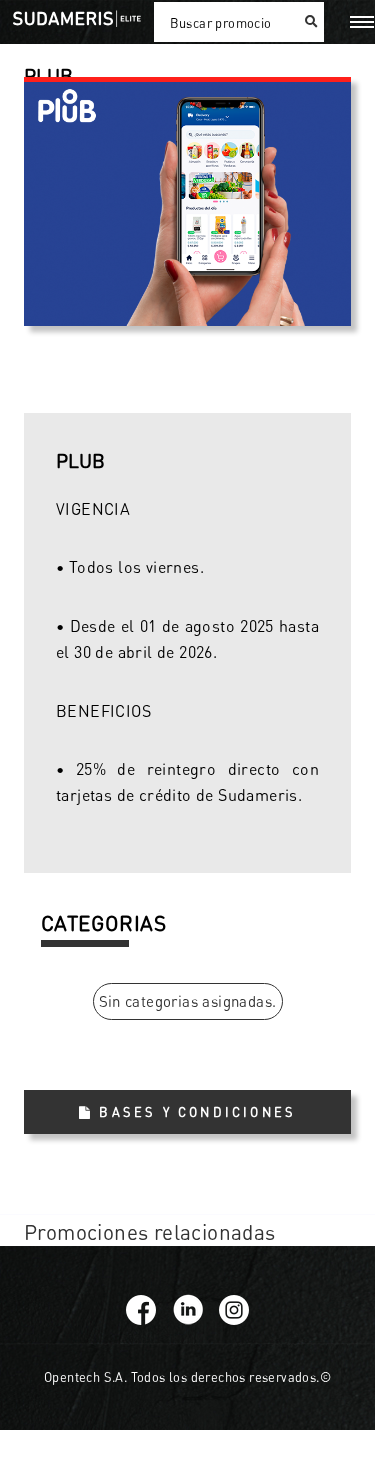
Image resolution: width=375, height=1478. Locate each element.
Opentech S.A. (85, 1377)
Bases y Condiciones (197, 1112)
